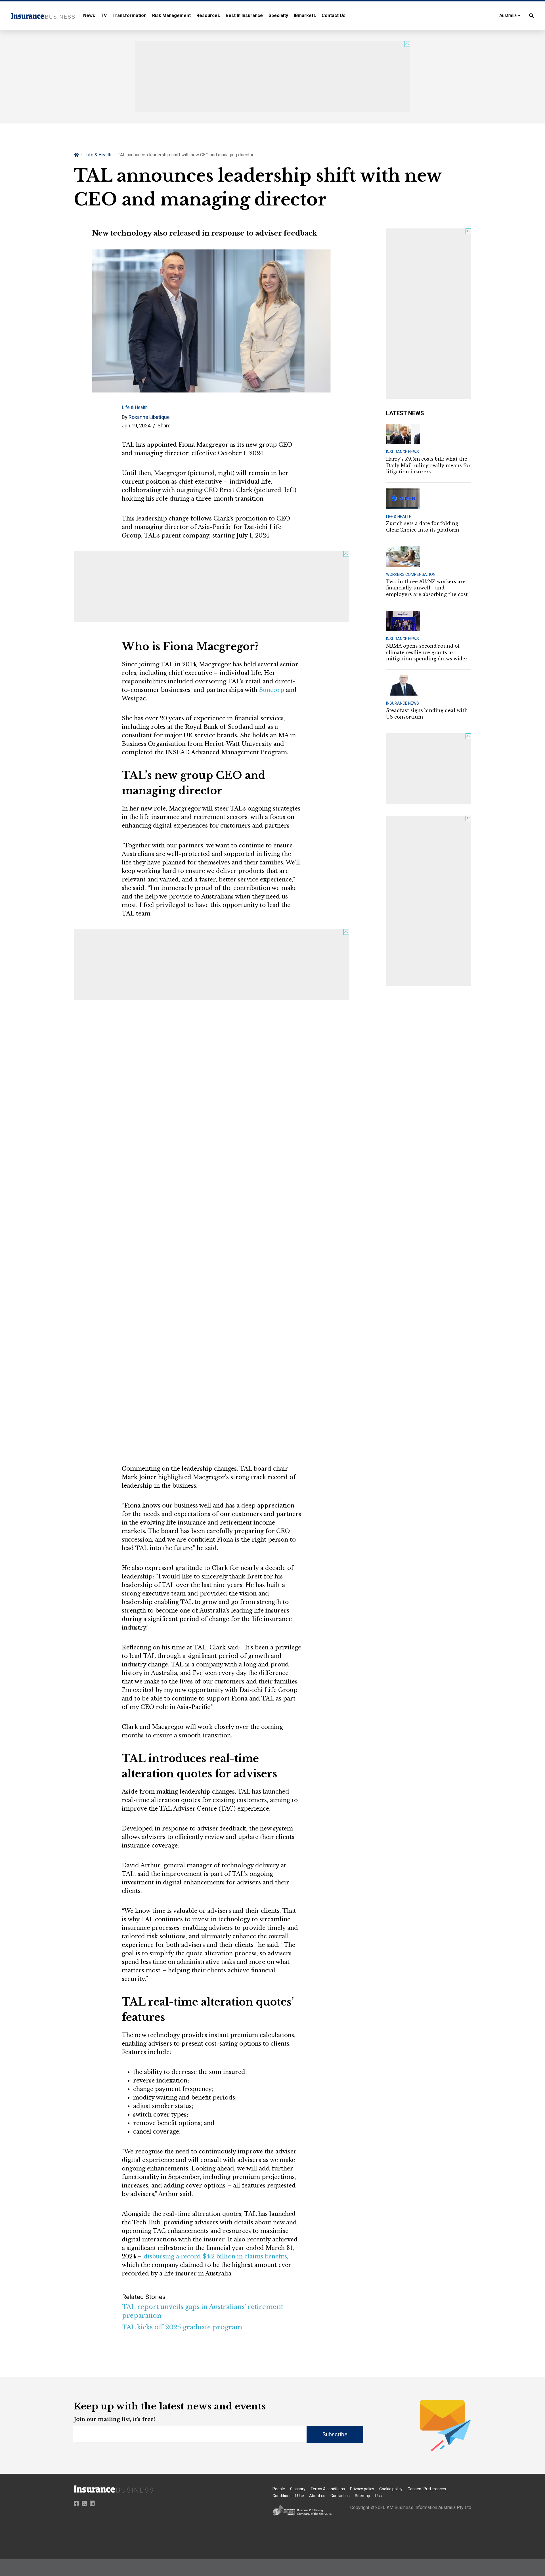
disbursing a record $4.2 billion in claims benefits (215, 2256)
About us (317, 2496)
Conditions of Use (288, 2496)
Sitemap (362, 2496)
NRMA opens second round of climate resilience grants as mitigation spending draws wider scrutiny (427, 652)
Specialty (278, 15)
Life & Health (98, 155)
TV (104, 15)
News (89, 15)
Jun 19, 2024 (136, 426)
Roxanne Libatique (149, 417)
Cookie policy (391, 2489)
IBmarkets (305, 15)
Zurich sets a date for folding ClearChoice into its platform (423, 526)
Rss (379, 2496)
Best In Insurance (244, 15)
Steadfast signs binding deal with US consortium (427, 713)
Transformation (129, 15)
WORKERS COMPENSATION (411, 574)
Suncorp (272, 690)
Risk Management (171, 15)
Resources (208, 15)
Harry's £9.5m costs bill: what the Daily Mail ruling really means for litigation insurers (428, 465)
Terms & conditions (328, 2489)
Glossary (298, 2489)
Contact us (340, 2496)
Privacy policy (362, 2489)
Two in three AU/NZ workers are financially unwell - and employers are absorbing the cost (427, 588)
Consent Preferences (427, 2489)
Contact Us (334, 15)
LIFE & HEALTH (399, 517)
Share (164, 426)
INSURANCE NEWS (403, 452)
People (279, 2489)
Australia (509, 15)
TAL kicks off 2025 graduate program (182, 2327)
